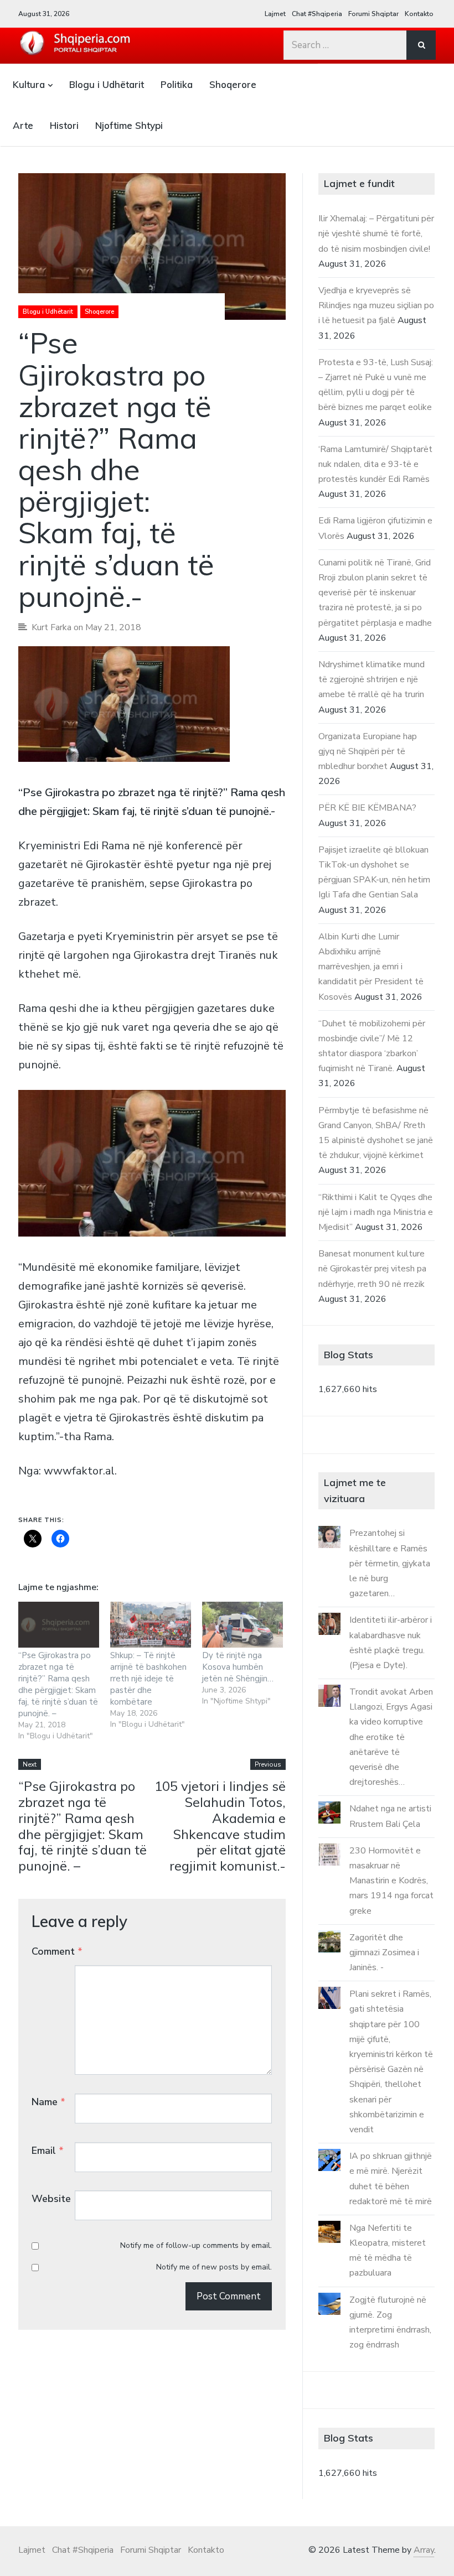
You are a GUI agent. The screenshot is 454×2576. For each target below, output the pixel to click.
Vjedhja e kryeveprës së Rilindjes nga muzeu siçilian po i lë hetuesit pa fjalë (376, 305)
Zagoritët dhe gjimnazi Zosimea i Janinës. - (384, 1952)
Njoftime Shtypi (129, 125)
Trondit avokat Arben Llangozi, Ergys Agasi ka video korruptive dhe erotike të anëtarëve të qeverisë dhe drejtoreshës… (391, 1737)
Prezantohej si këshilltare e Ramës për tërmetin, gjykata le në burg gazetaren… (390, 1563)
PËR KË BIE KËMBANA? (367, 808)
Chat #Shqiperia (317, 14)
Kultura (29, 84)
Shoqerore (233, 84)
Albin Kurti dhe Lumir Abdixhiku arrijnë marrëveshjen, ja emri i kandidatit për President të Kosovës (371, 967)
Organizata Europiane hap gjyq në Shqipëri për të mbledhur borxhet (368, 751)
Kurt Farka (51, 627)
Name (48, 2102)
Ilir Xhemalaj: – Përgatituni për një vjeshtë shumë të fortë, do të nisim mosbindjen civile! (376, 233)
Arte (23, 125)
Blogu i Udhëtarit (107, 84)
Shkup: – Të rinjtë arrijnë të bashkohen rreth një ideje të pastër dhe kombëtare (148, 1679)
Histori (64, 125)
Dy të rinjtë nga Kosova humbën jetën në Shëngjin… (238, 1667)
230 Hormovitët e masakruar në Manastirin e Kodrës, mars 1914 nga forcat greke (391, 1881)
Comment (57, 1951)
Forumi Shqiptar (373, 14)
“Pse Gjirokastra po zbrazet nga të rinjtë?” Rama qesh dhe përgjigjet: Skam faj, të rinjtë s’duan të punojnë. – (58, 1684)
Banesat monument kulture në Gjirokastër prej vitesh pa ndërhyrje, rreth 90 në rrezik (372, 1269)
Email (48, 2151)
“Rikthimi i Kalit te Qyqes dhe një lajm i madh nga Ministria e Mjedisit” (376, 1212)
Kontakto (419, 14)
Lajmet (275, 14)
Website (51, 2199)
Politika (177, 84)
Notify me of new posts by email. (214, 2267)
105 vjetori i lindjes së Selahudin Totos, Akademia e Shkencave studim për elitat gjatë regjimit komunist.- (220, 1826)
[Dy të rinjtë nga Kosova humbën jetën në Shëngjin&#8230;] (243, 1625)
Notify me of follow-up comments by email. (196, 2245)
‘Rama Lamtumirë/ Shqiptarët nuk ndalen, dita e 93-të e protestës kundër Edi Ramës (375, 464)
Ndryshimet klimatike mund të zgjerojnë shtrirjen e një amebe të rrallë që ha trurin (372, 679)
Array (424, 2550)
